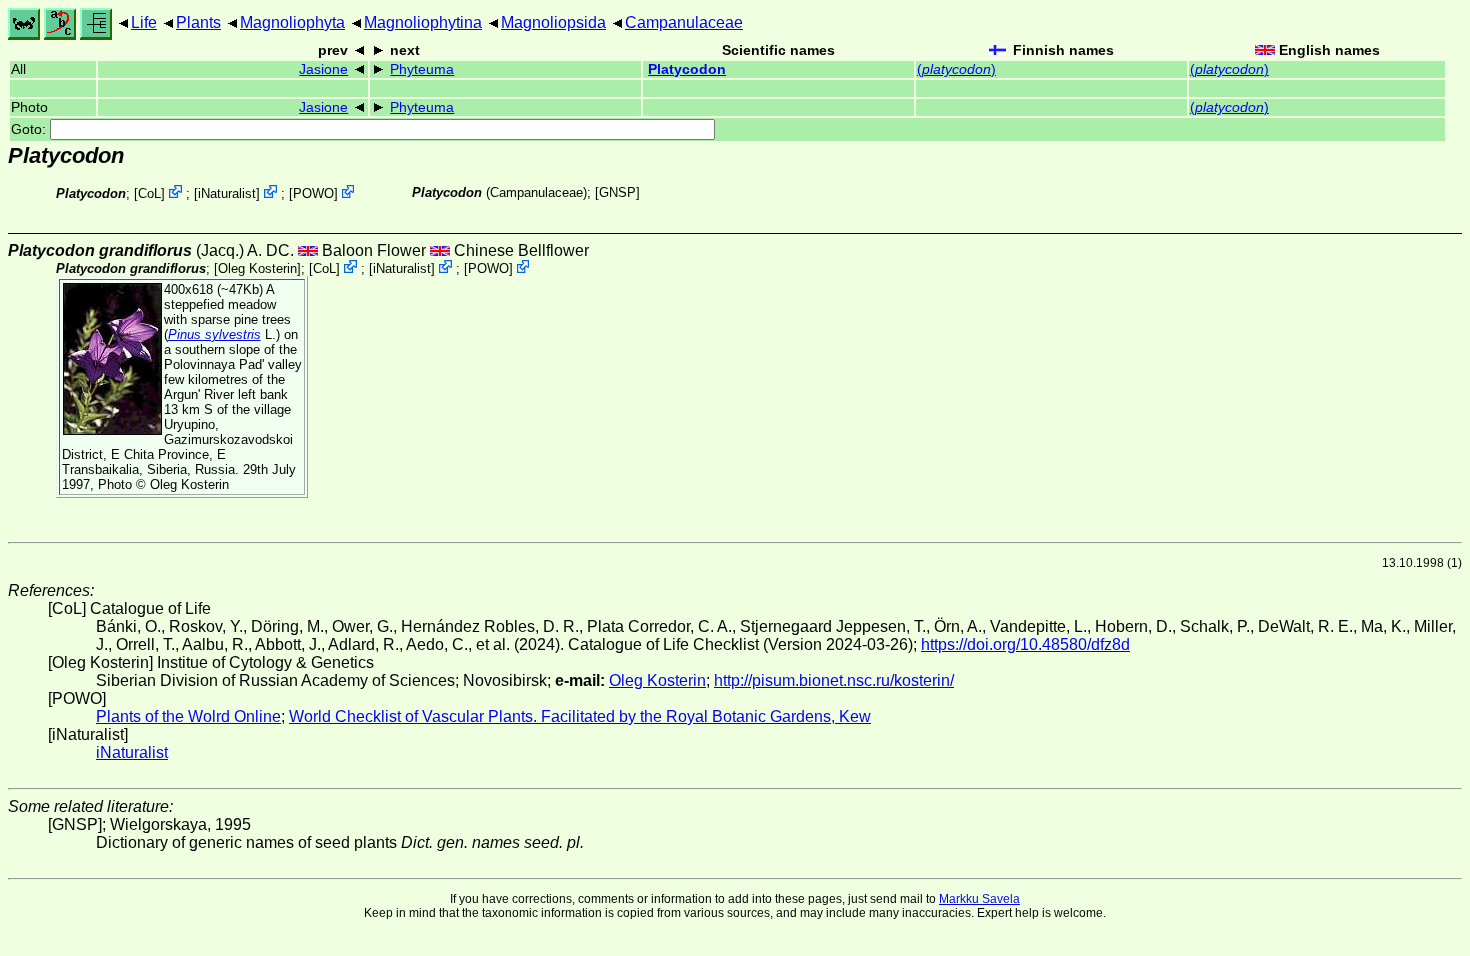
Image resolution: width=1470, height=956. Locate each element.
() (956, 69)
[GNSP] (617, 192)
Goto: (30, 129)
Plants (198, 22)
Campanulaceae (684, 22)
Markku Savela (979, 899)
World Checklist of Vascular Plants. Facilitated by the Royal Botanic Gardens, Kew (580, 716)
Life (144, 22)
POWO (313, 193)
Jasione (323, 69)
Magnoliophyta (292, 22)
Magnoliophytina (423, 22)
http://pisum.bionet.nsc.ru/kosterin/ (834, 680)
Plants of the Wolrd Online (188, 716)
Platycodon (687, 69)
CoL (149, 193)
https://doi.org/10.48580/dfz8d (1025, 644)
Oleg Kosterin (257, 268)
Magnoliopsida (553, 22)
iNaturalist (227, 193)
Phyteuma (422, 69)
